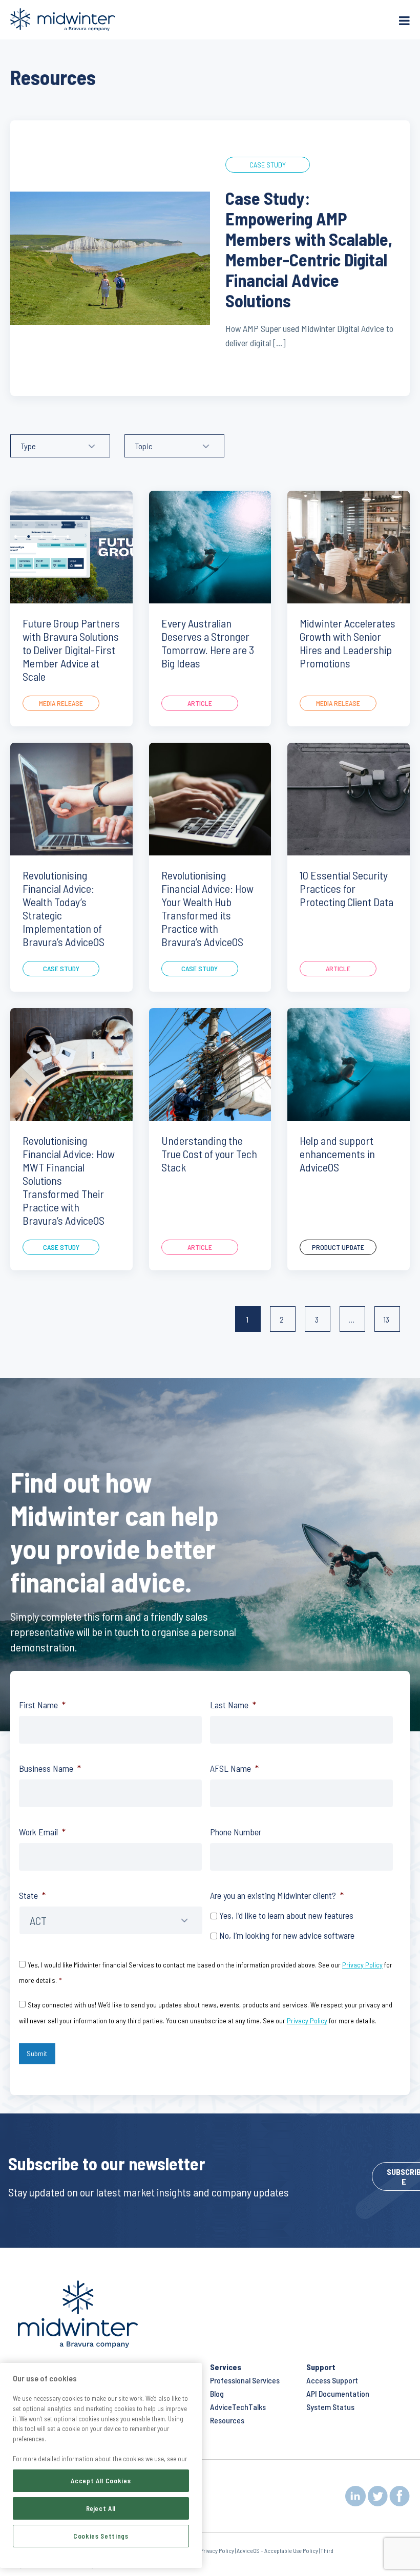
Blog (217, 2393)
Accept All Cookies (101, 2481)
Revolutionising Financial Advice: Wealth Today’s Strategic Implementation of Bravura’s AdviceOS (64, 908)
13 (384, 1319)
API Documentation (338, 2393)
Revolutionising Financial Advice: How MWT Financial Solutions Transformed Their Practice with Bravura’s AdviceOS (69, 1180)
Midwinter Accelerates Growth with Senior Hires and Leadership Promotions (348, 643)
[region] (101, 2465)
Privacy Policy (362, 1965)
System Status (330, 2407)
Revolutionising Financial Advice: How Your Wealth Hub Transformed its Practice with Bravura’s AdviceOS (207, 908)
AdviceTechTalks (238, 2407)
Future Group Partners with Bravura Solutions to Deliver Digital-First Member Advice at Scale (71, 650)
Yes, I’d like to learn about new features (286, 1915)
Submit (37, 2053)
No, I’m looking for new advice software (287, 1935)
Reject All (101, 2508)
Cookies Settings (101, 2536)
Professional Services (245, 2380)
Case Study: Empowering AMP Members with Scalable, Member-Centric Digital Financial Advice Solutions (309, 249)
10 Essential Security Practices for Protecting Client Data (346, 888)
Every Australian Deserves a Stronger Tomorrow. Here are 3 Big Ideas (208, 643)
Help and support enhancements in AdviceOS (337, 1154)
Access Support (332, 2380)
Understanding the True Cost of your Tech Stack (209, 1154)
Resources (227, 2420)
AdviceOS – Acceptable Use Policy (277, 2550)
